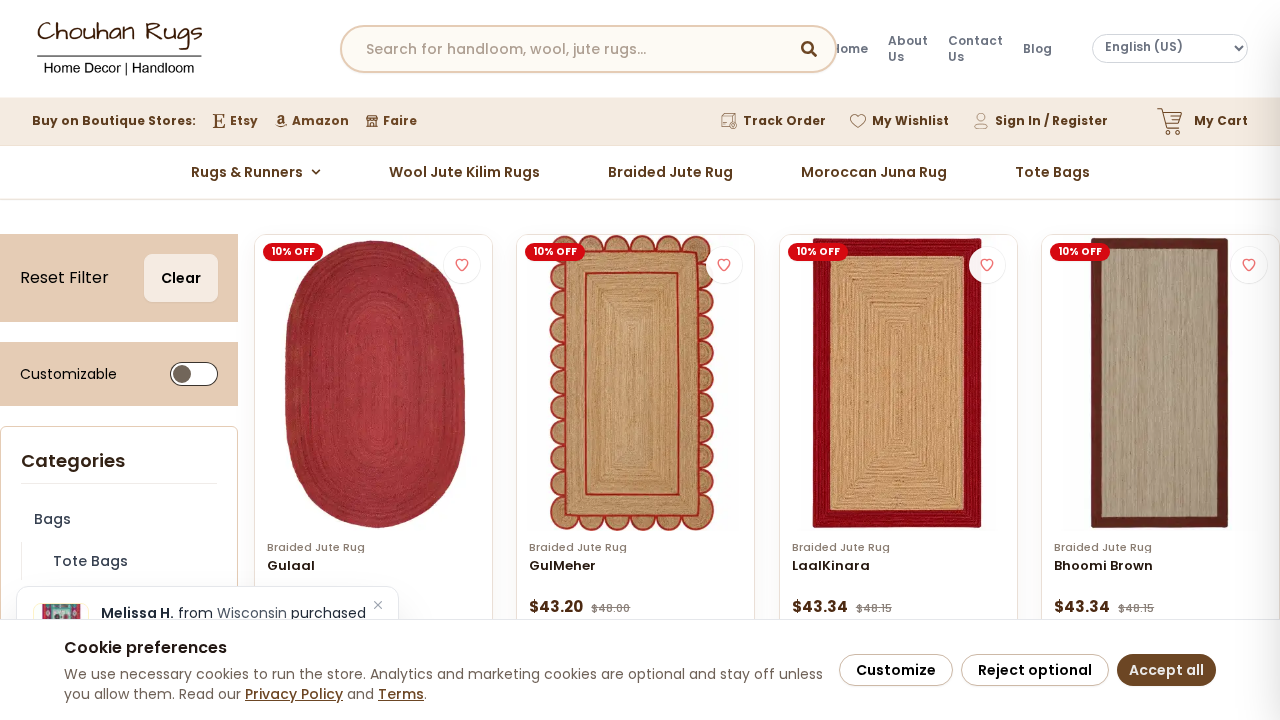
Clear (181, 278)
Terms (401, 694)
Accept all (1166, 670)
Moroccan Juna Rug (874, 172)
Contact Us (975, 49)
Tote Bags (1052, 172)
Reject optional (1035, 670)
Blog (1037, 49)
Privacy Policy (294, 694)
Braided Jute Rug (670, 172)
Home (849, 49)
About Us (908, 49)
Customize (896, 670)
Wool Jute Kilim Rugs (464, 172)
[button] (462, 265)
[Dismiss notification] (378, 605)
